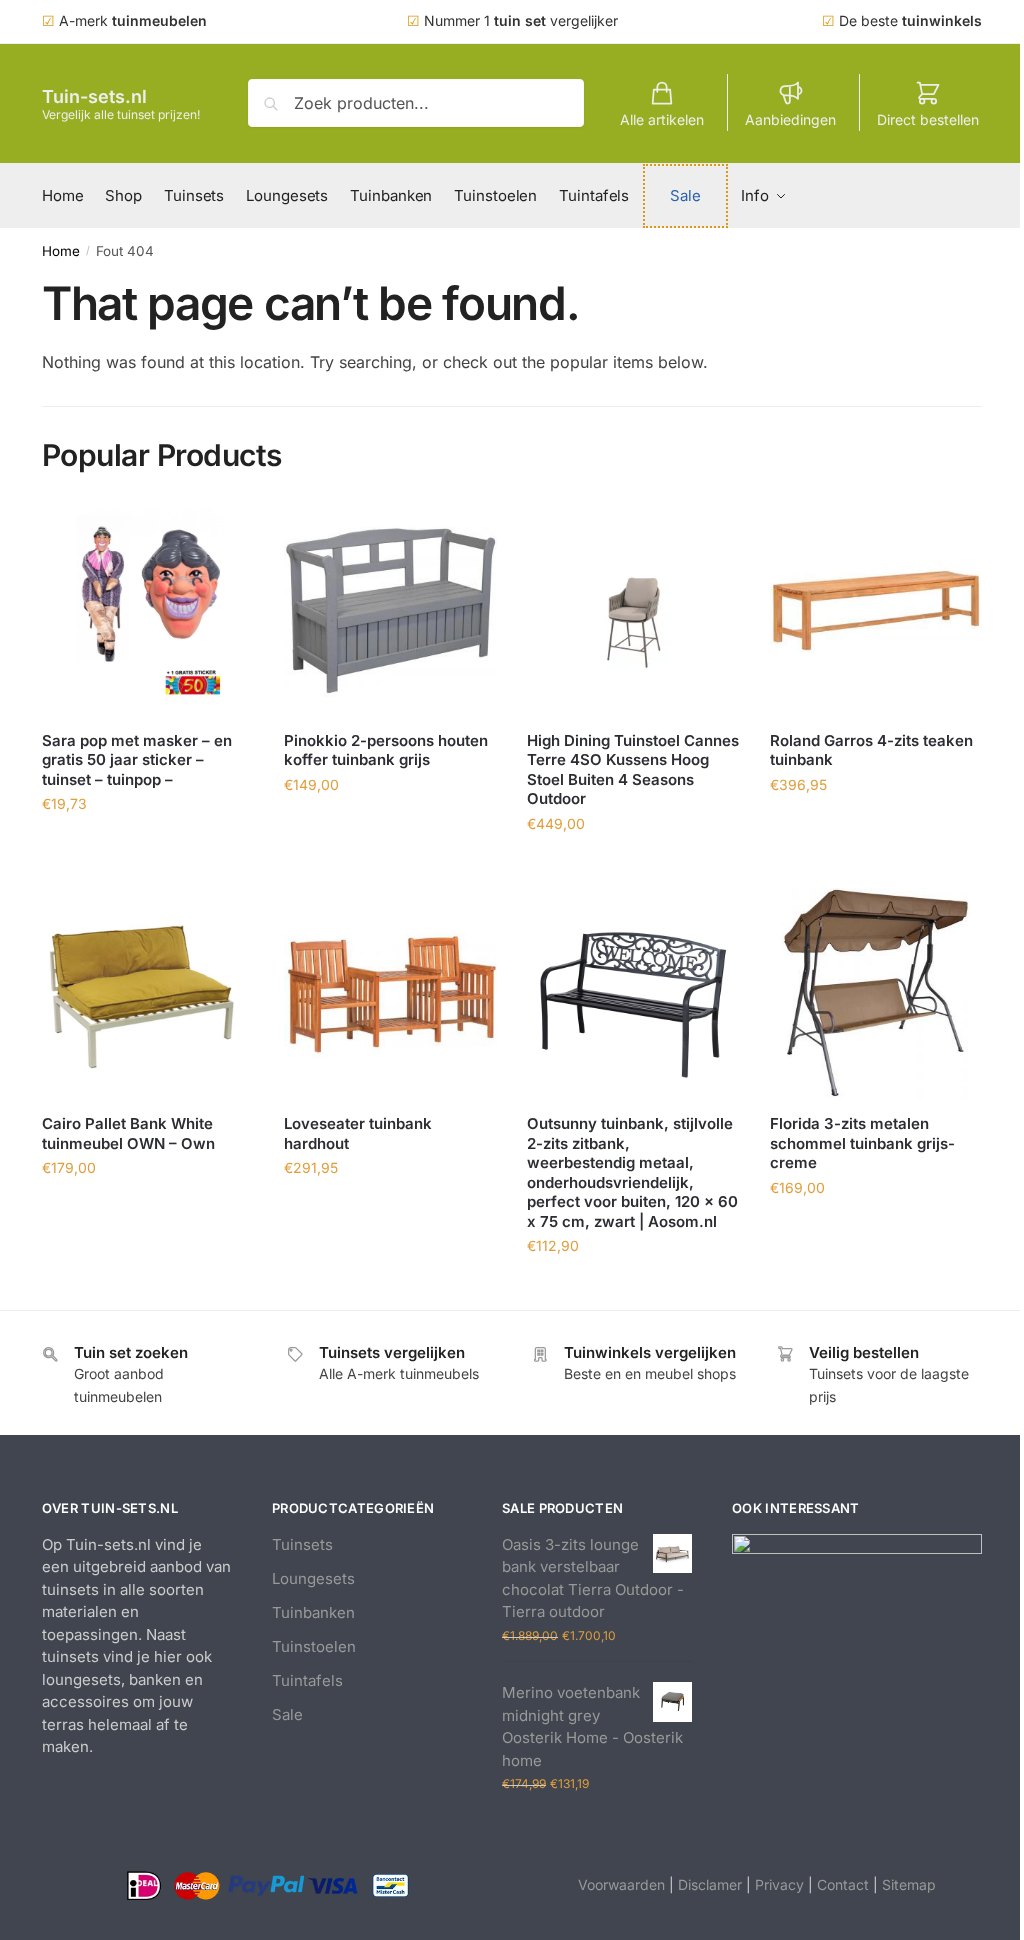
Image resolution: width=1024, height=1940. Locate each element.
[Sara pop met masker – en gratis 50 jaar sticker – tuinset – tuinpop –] (148, 610)
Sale (287, 1714)
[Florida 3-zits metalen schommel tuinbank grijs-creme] (876, 994)
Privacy (779, 1884)
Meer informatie (148, 847)
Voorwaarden (621, 1884)
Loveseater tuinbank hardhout (358, 1133)
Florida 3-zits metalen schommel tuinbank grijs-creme (862, 1143)
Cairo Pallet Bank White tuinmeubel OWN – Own (128, 1133)
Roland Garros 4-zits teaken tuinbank (871, 750)
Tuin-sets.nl (94, 96)
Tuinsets (302, 1544)
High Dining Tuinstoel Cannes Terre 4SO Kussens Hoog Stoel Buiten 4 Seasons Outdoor (633, 770)
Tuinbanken (313, 1612)
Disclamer (710, 1884)
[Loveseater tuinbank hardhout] (390, 994)
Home (61, 251)
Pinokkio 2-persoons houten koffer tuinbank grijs (386, 750)
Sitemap (909, 1884)
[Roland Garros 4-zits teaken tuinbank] (876, 610)
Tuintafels (307, 1680)
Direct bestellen (928, 119)
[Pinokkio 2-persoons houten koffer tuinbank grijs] (390, 610)
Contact (843, 1884)
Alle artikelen (662, 119)
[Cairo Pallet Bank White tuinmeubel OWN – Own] (148, 994)
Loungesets (313, 1578)
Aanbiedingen (790, 119)
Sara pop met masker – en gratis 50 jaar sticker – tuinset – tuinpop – (137, 760)
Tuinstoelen (314, 1646)
